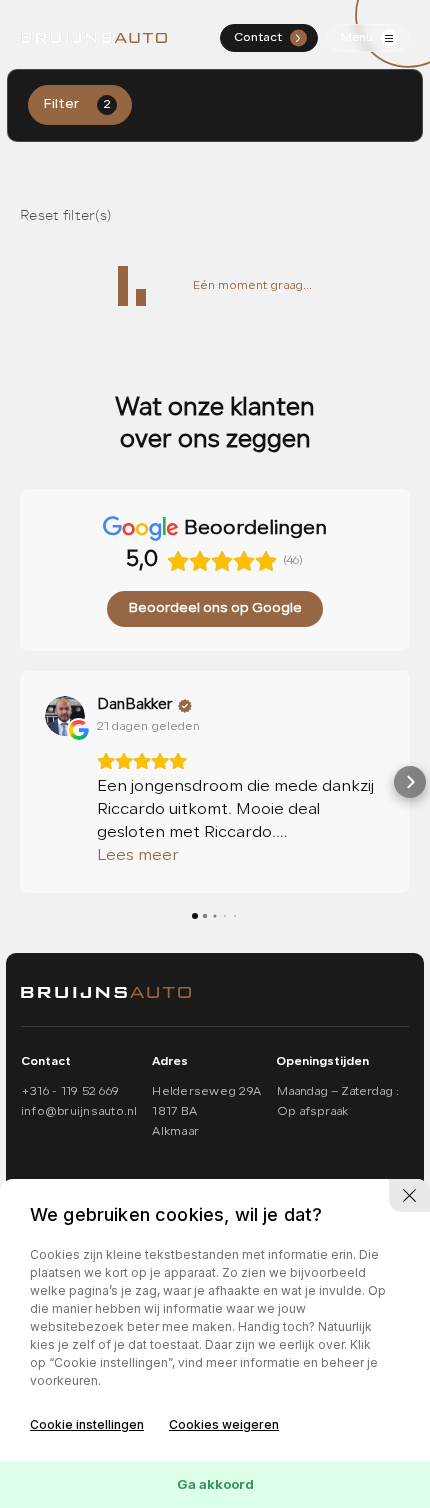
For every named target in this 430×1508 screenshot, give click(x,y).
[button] (20, 782)
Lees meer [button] (138, 856)
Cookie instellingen (87, 1424)
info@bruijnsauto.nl (79, 1112)
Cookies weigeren (224, 1424)
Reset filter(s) (65, 215)
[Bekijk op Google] (65, 716)
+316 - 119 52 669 (70, 1092)
